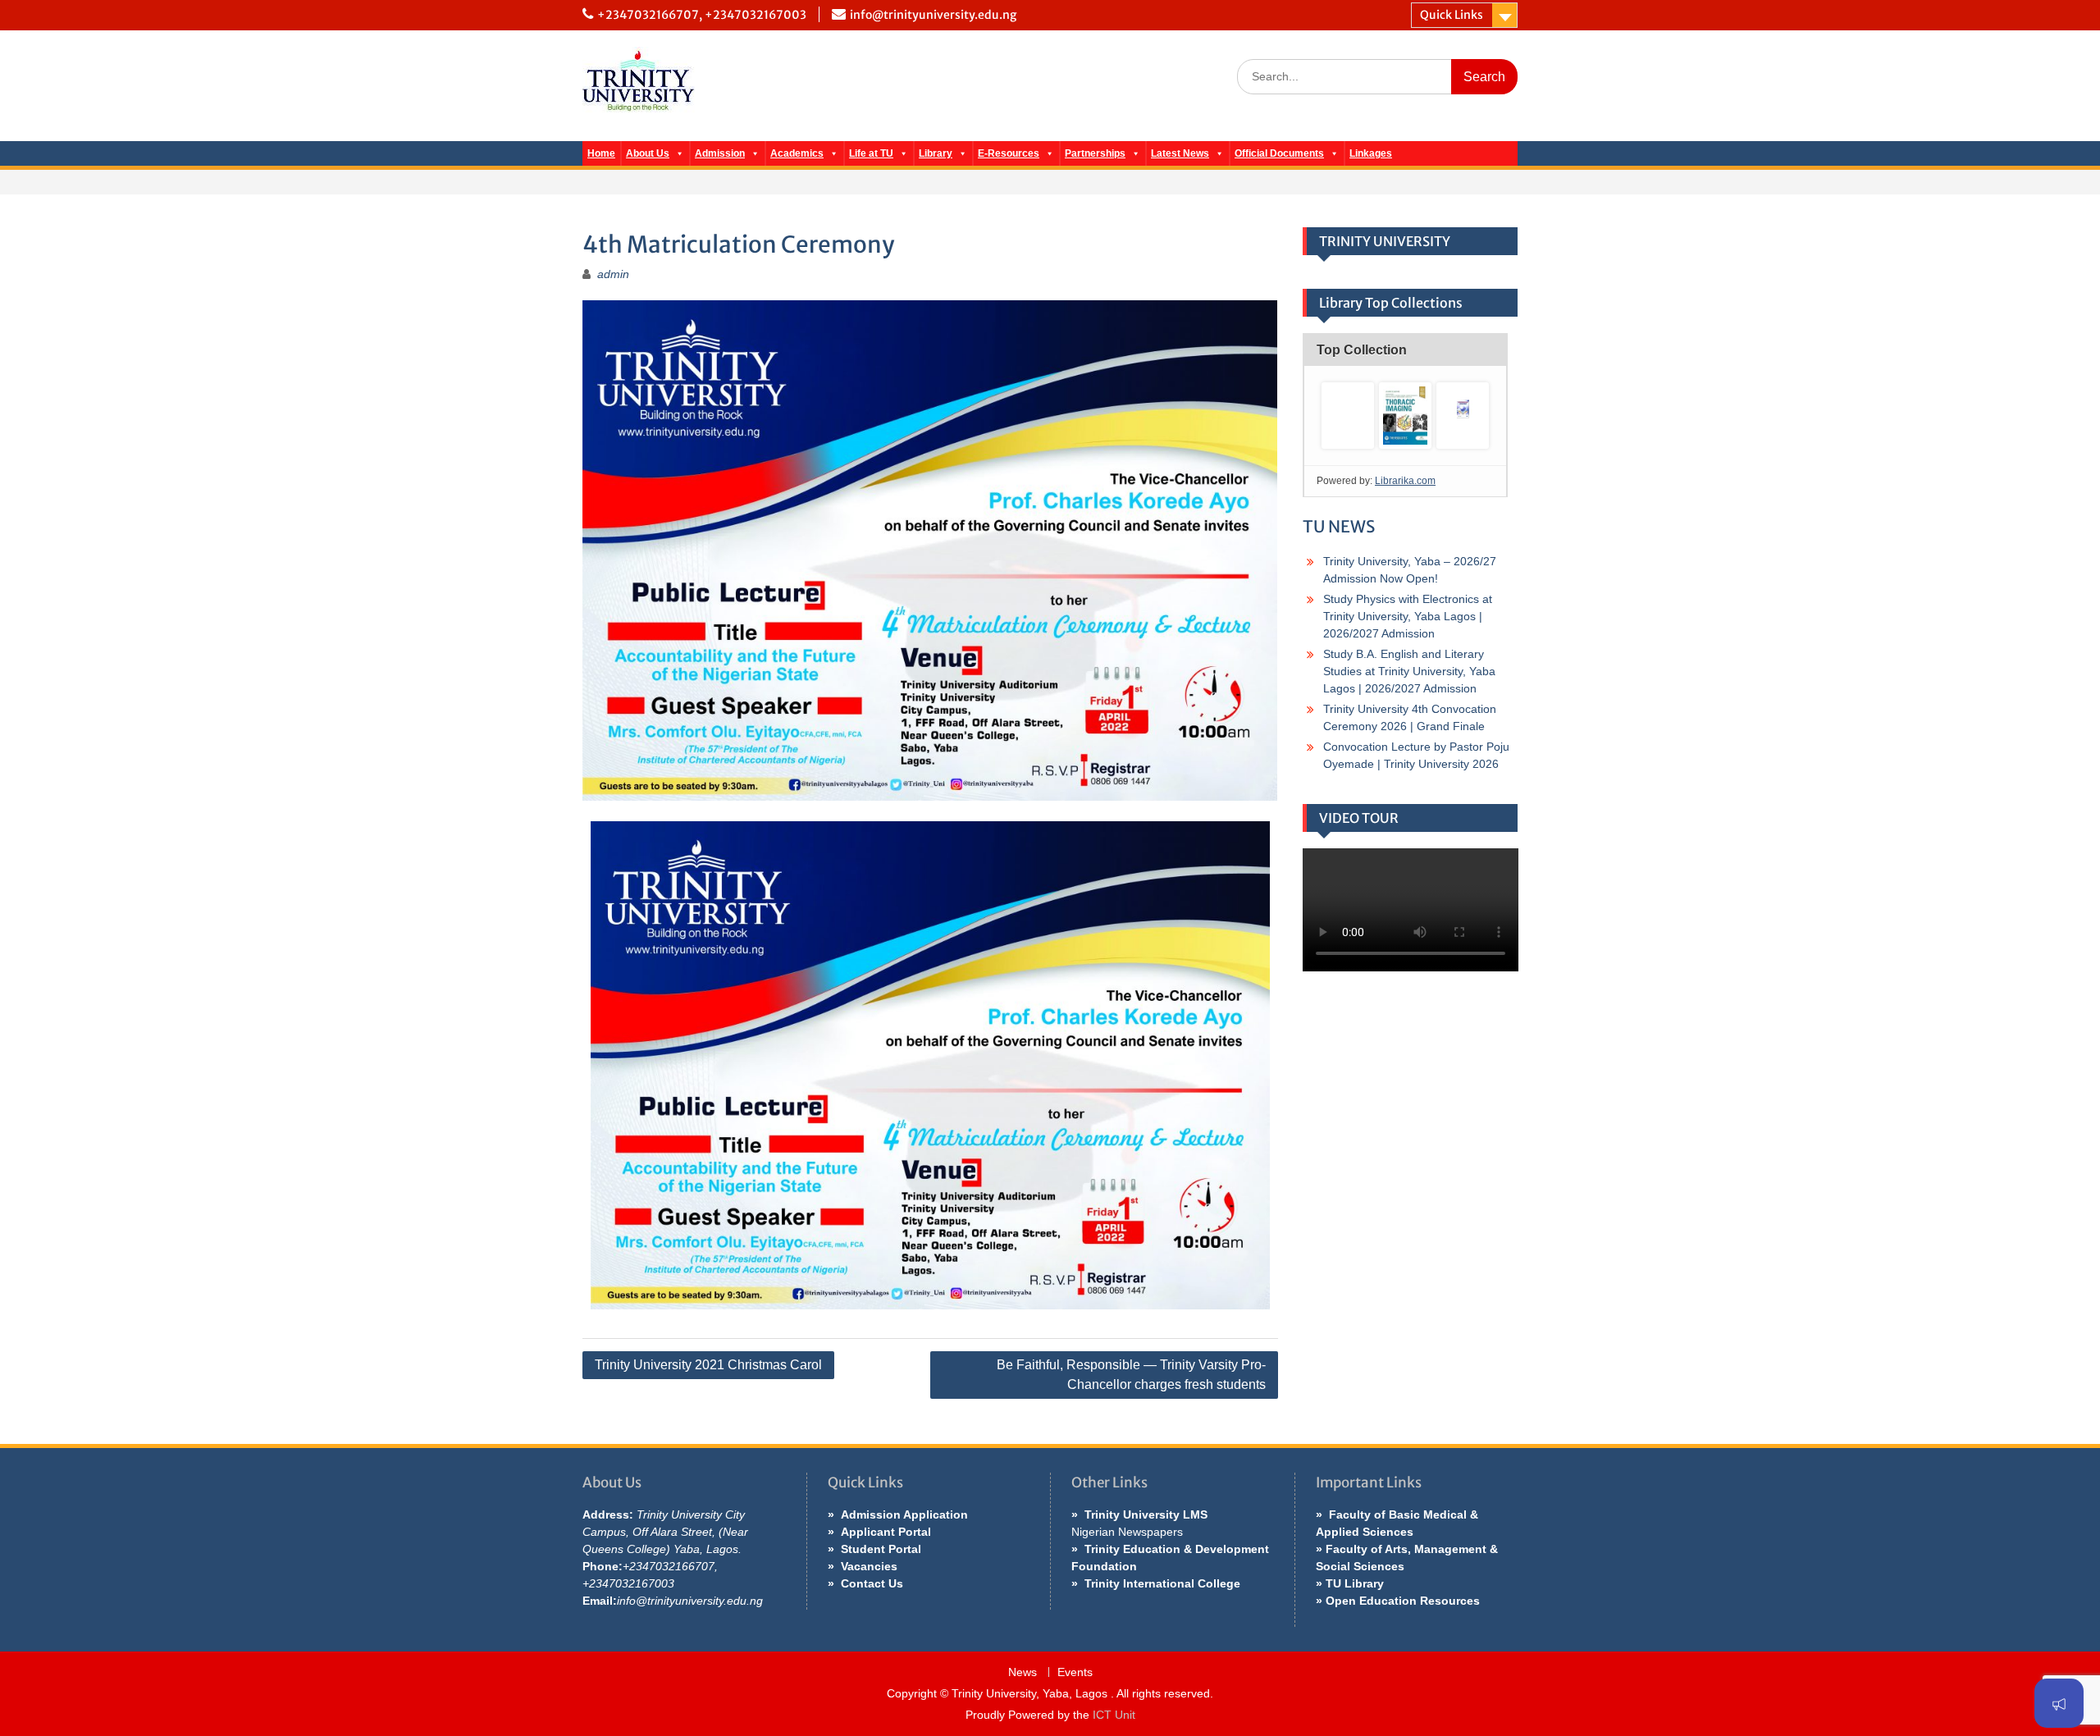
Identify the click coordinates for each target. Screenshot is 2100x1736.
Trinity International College (1162, 1583)
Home (601, 153)
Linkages (1371, 153)
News (1023, 1672)
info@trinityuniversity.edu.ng (933, 15)
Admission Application (904, 1514)
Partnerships (1095, 153)
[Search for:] (1377, 76)
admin (613, 274)
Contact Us (872, 1583)
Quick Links (1452, 15)
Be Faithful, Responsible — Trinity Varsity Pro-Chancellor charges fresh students (1131, 1375)
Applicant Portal (886, 1532)
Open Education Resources (1403, 1601)
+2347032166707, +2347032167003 (702, 15)
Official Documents (1279, 153)
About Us (648, 153)
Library (936, 153)
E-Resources (1009, 153)
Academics (797, 153)
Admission (720, 153)
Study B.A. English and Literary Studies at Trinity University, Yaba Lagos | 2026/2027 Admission (1409, 671)
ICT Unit (1114, 1715)
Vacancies (869, 1566)
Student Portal (881, 1549)
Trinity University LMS (1146, 1514)
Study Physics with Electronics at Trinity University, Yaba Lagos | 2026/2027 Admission (1408, 616)
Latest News (1180, 153)
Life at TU (871, 153)
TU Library (1355, 1583)
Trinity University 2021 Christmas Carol (708, 1365)
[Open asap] (2059, 1703)
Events (1075, 1672)
